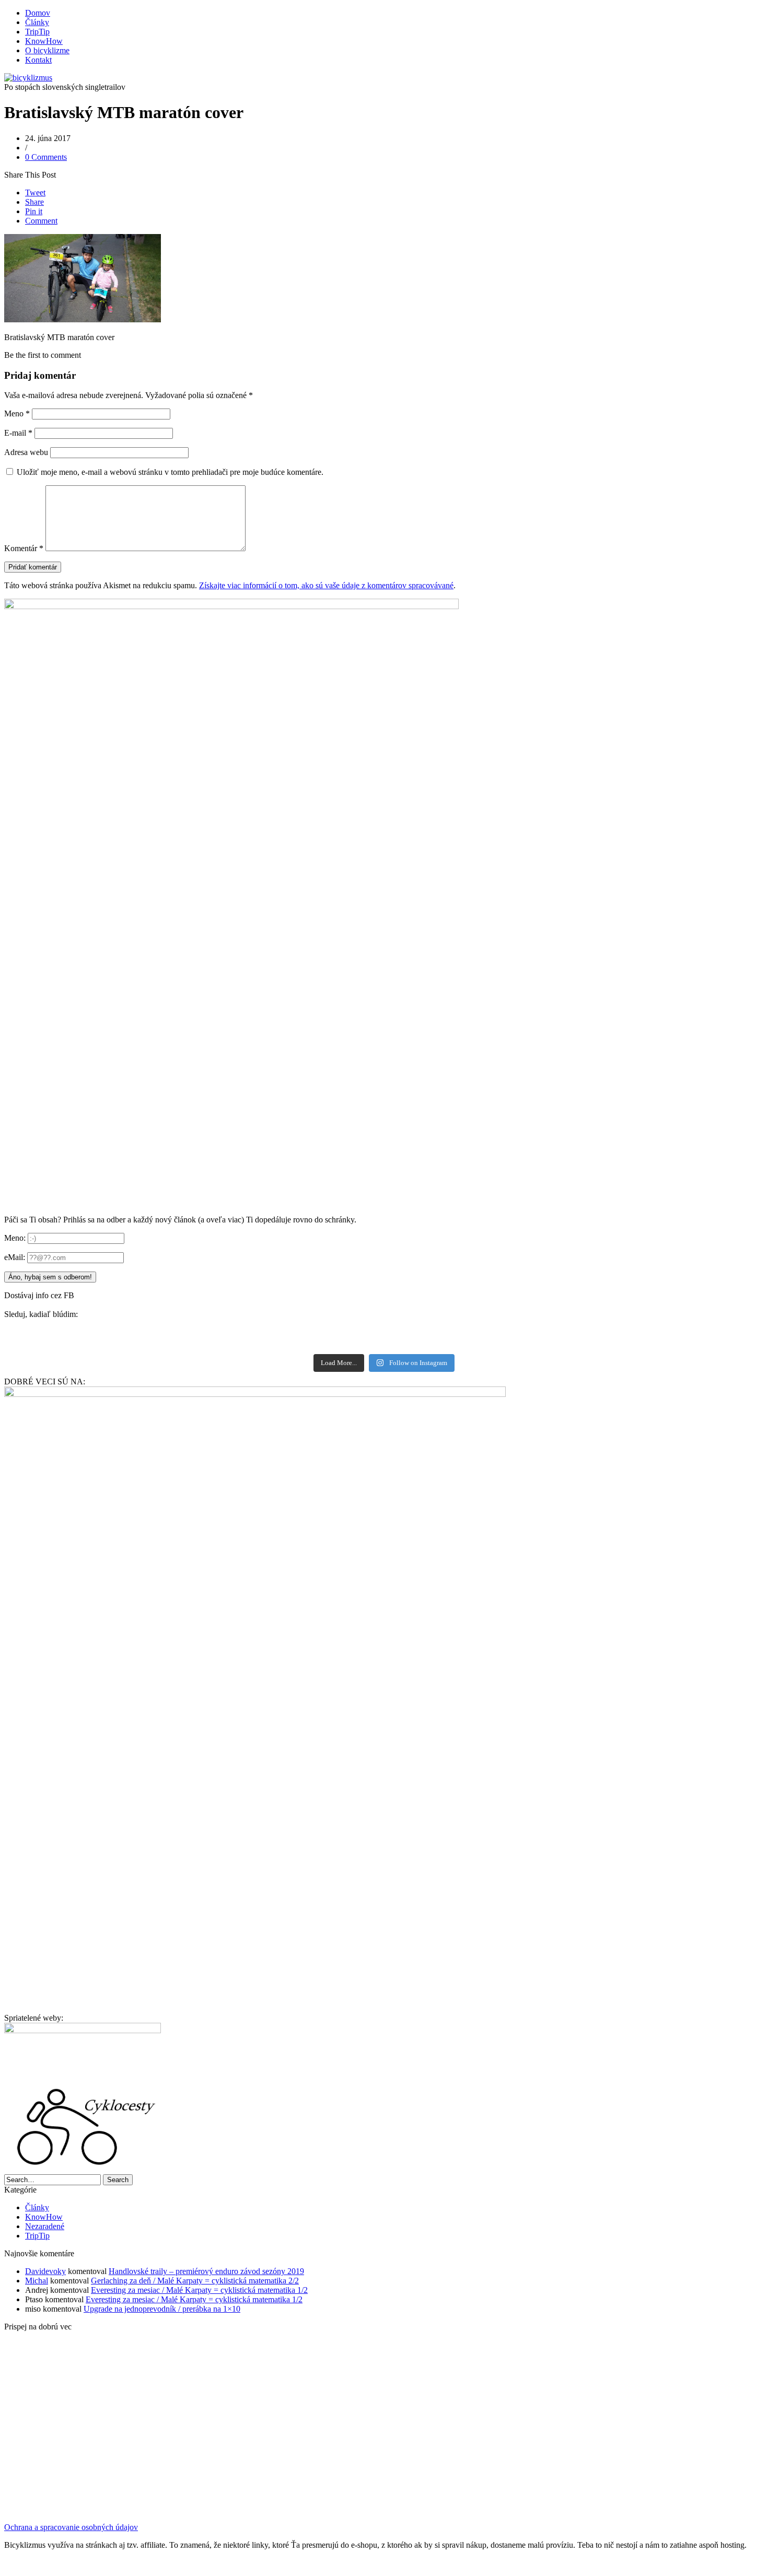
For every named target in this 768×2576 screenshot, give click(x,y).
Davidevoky (45, 2271)
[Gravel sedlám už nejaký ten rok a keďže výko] (573, 1328)
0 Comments (46, 157)
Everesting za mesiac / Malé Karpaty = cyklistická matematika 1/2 (199, 2290)
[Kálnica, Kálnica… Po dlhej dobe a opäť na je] (195, 1342)
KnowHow (44, 41)
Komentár (24, 548)
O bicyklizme (47, 50)
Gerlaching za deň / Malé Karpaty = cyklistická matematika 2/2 (195, 2281)
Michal (37, 2281)
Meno (17, 413)
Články (37, 22)
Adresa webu (26, 452)
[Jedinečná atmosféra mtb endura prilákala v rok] (195, 1328)
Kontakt (38, 60)
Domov (38, 13)
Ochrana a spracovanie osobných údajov (71, 2527)
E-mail (18, 433)
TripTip (37, 32)
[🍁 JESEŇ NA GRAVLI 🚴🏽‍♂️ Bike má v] (698, 2500)
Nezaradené (45, 2226)
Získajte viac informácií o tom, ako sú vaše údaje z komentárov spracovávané (326, 585)
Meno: (15, 1238)
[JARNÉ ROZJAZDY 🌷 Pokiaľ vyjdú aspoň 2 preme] (572, 2500)
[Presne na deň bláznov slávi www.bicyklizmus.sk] (573, 1342)
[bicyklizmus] (28, 78)
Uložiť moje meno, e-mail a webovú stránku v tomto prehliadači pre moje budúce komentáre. (170, 472)
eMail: (16, 1257)
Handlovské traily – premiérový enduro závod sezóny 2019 (206, 2271)
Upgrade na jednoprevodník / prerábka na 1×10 (162, 2309)
